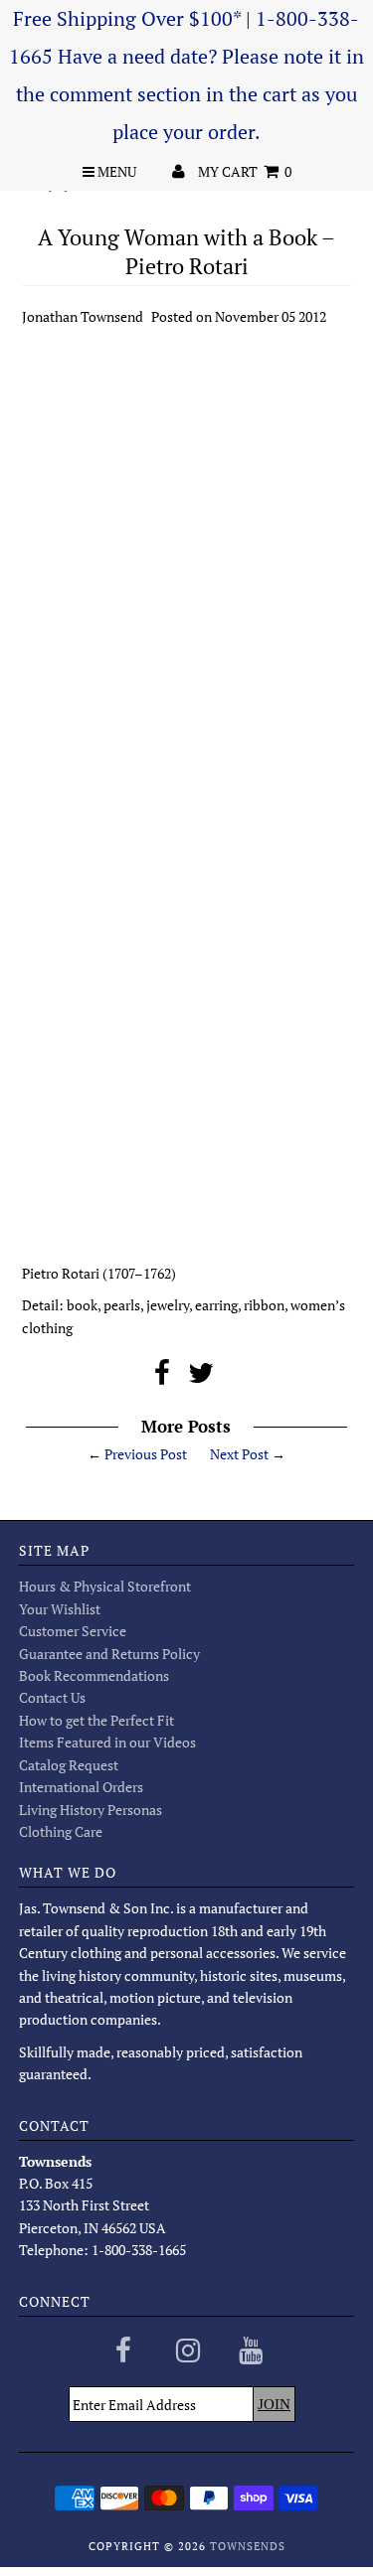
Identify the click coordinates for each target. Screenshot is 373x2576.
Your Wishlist (60, 1609)
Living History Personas (91, 1810)
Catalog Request (69, 1765)
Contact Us (52, 1697)
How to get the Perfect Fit (96, 1720)
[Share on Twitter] (201, 1377)
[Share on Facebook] (162, 1377)
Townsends (248, 2546)
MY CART (245, 171)
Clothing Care (61, 1831)
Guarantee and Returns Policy (109, 1654)
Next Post (239, 1454)
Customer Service (73, 1631)
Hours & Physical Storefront (105, 1586)
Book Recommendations (94, 1675)
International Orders (81, 1787)
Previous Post (146, 1454)
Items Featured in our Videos (107, 1742)
